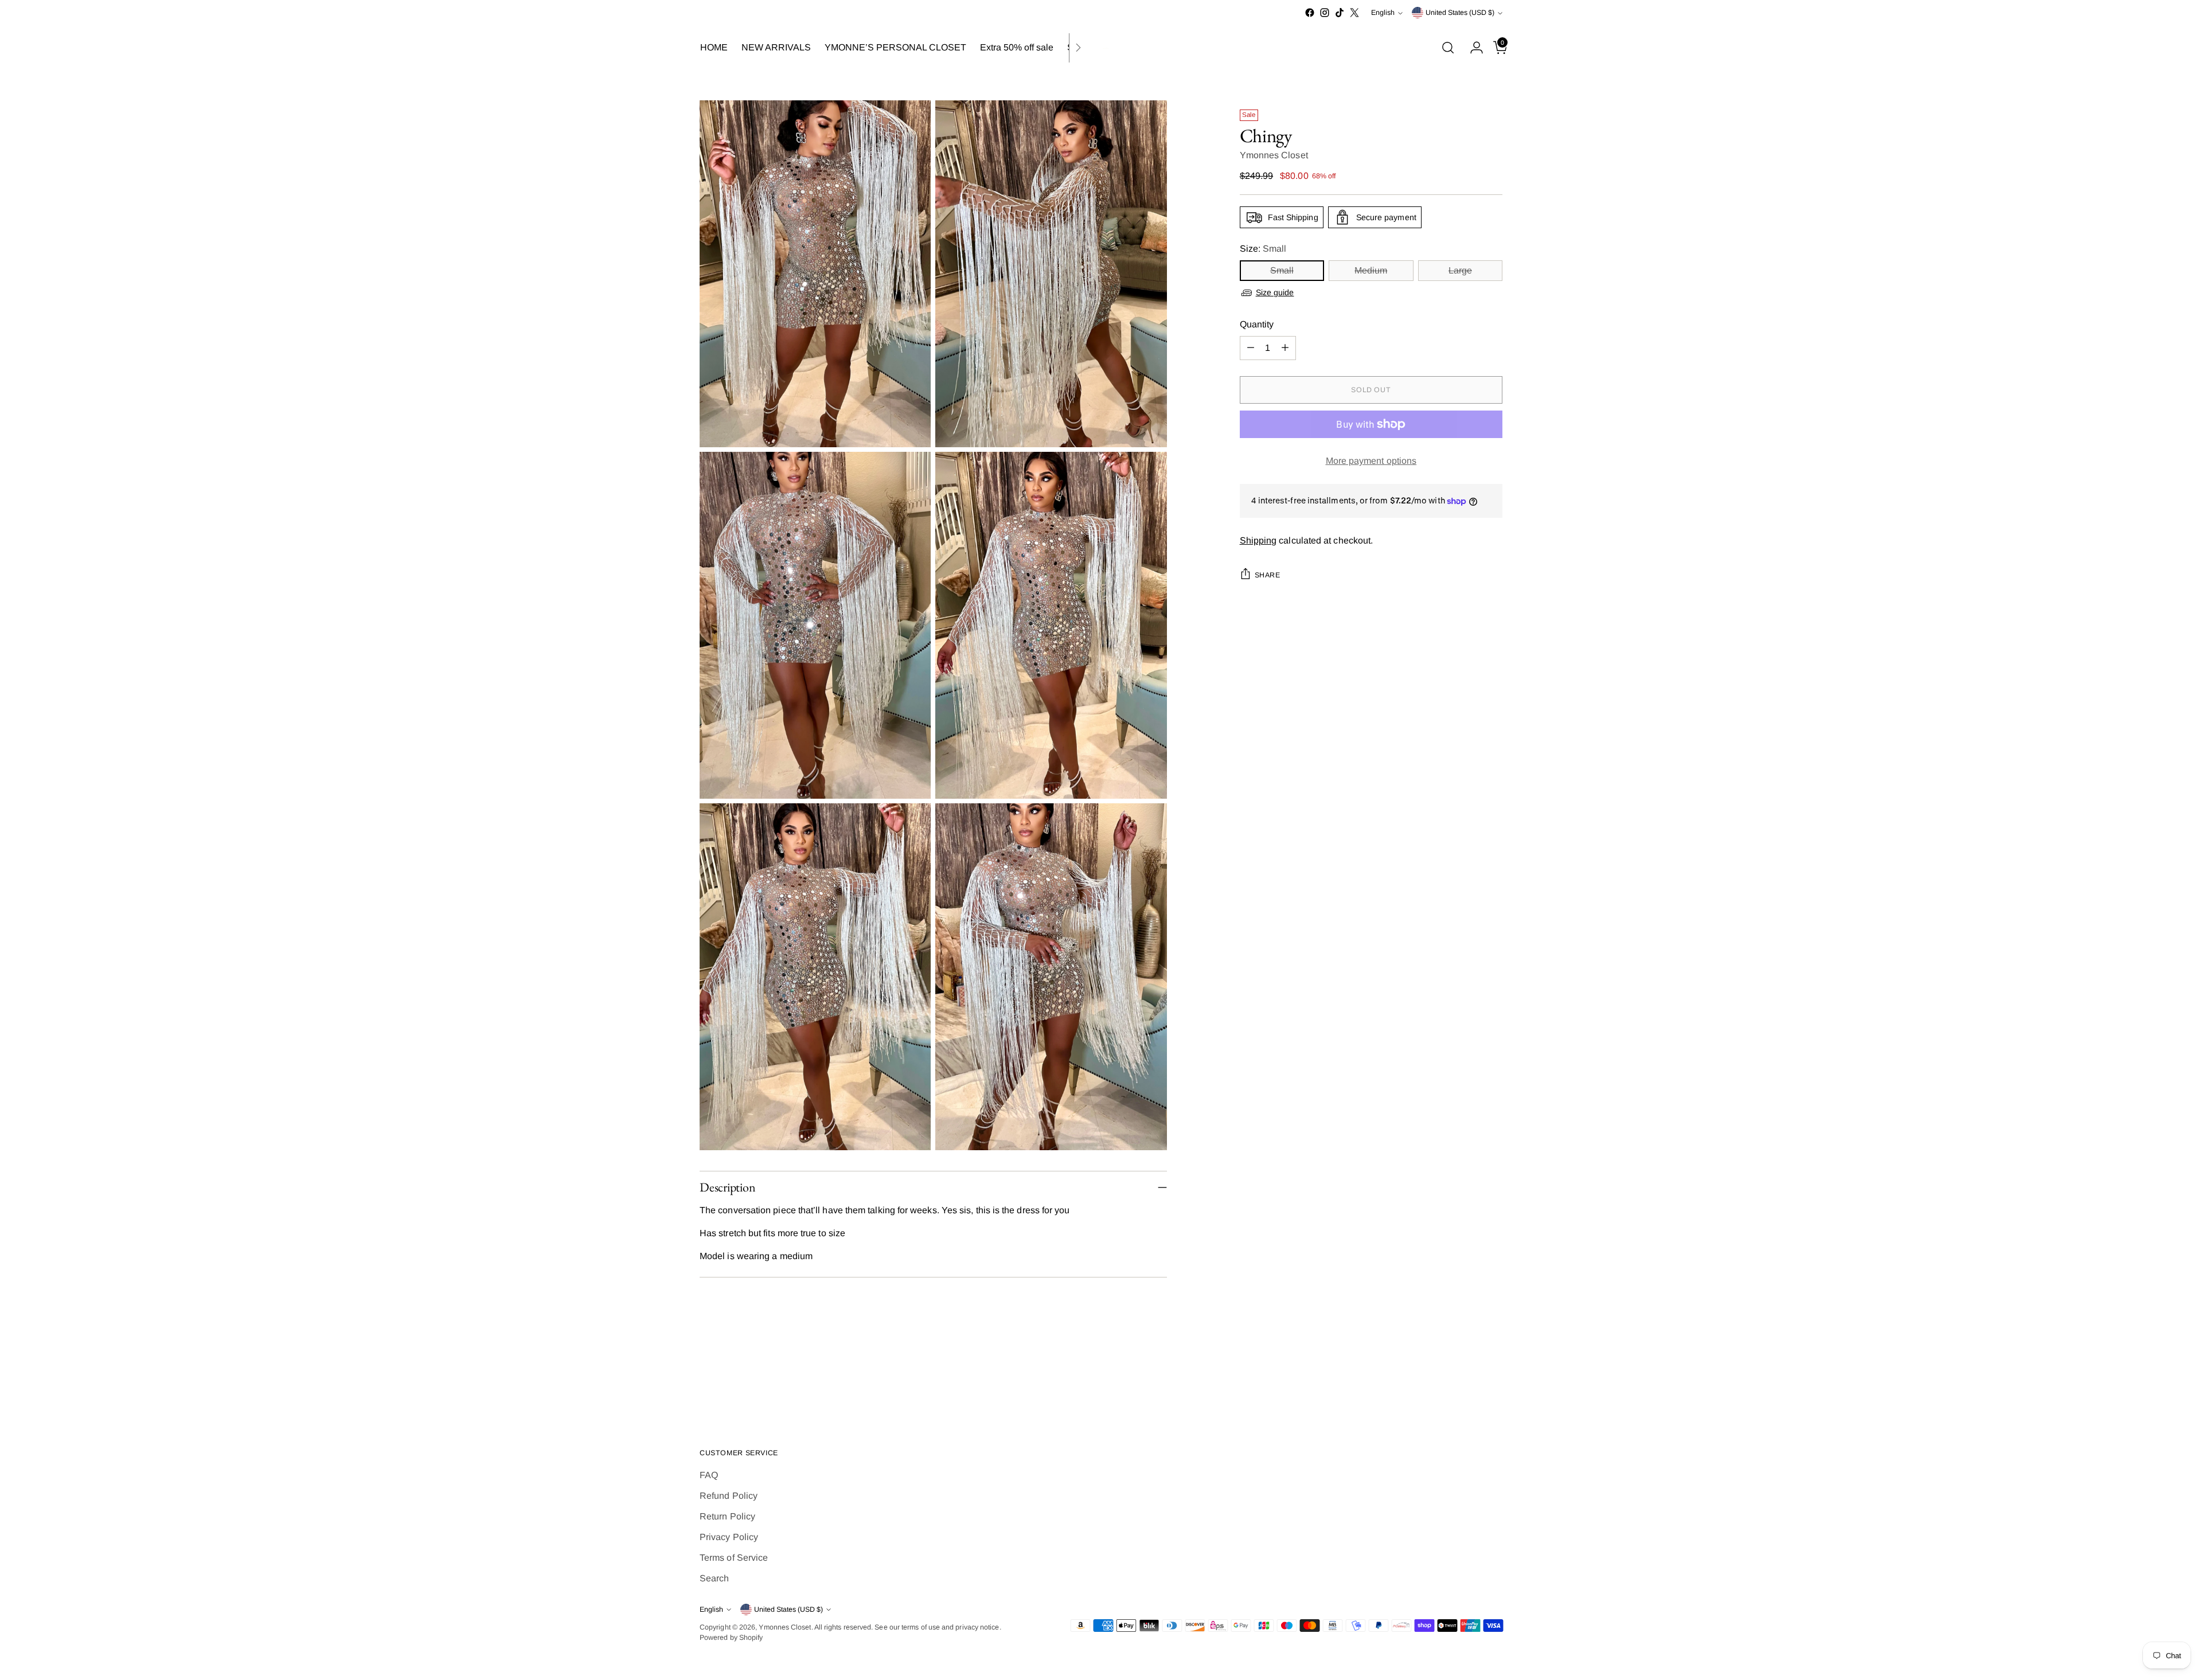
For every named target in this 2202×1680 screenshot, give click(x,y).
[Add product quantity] (1285, 348)
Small (1282, 270)
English (1383, 13)
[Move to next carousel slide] (1493, 1378)
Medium (1371, 270)
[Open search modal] (1448, 48)
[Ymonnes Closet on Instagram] (1325, 13)
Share (1268, 575)
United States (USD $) (1460, 13)
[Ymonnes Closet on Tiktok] (1340, 13)
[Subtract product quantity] (1251, 348)
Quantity (1257, 324)
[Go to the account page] (1472, 48)
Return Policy (727, 1516)
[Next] (1078, 48)
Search (714, 1578)
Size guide (1275, 292)
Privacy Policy (729, 1537)
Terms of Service (734, 1558)
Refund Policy (729, 1496)
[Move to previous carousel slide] (1466, 1379)
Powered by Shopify (731, 1638)
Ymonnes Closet (1274, 155)
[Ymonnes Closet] (1101, 48)
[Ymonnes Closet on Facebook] (1310, 13)
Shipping (1258, 540)
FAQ (709, 1475)
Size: (1263, 249)
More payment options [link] (1371, 461)
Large (1460, 270)
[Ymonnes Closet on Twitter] (1354, 13)
